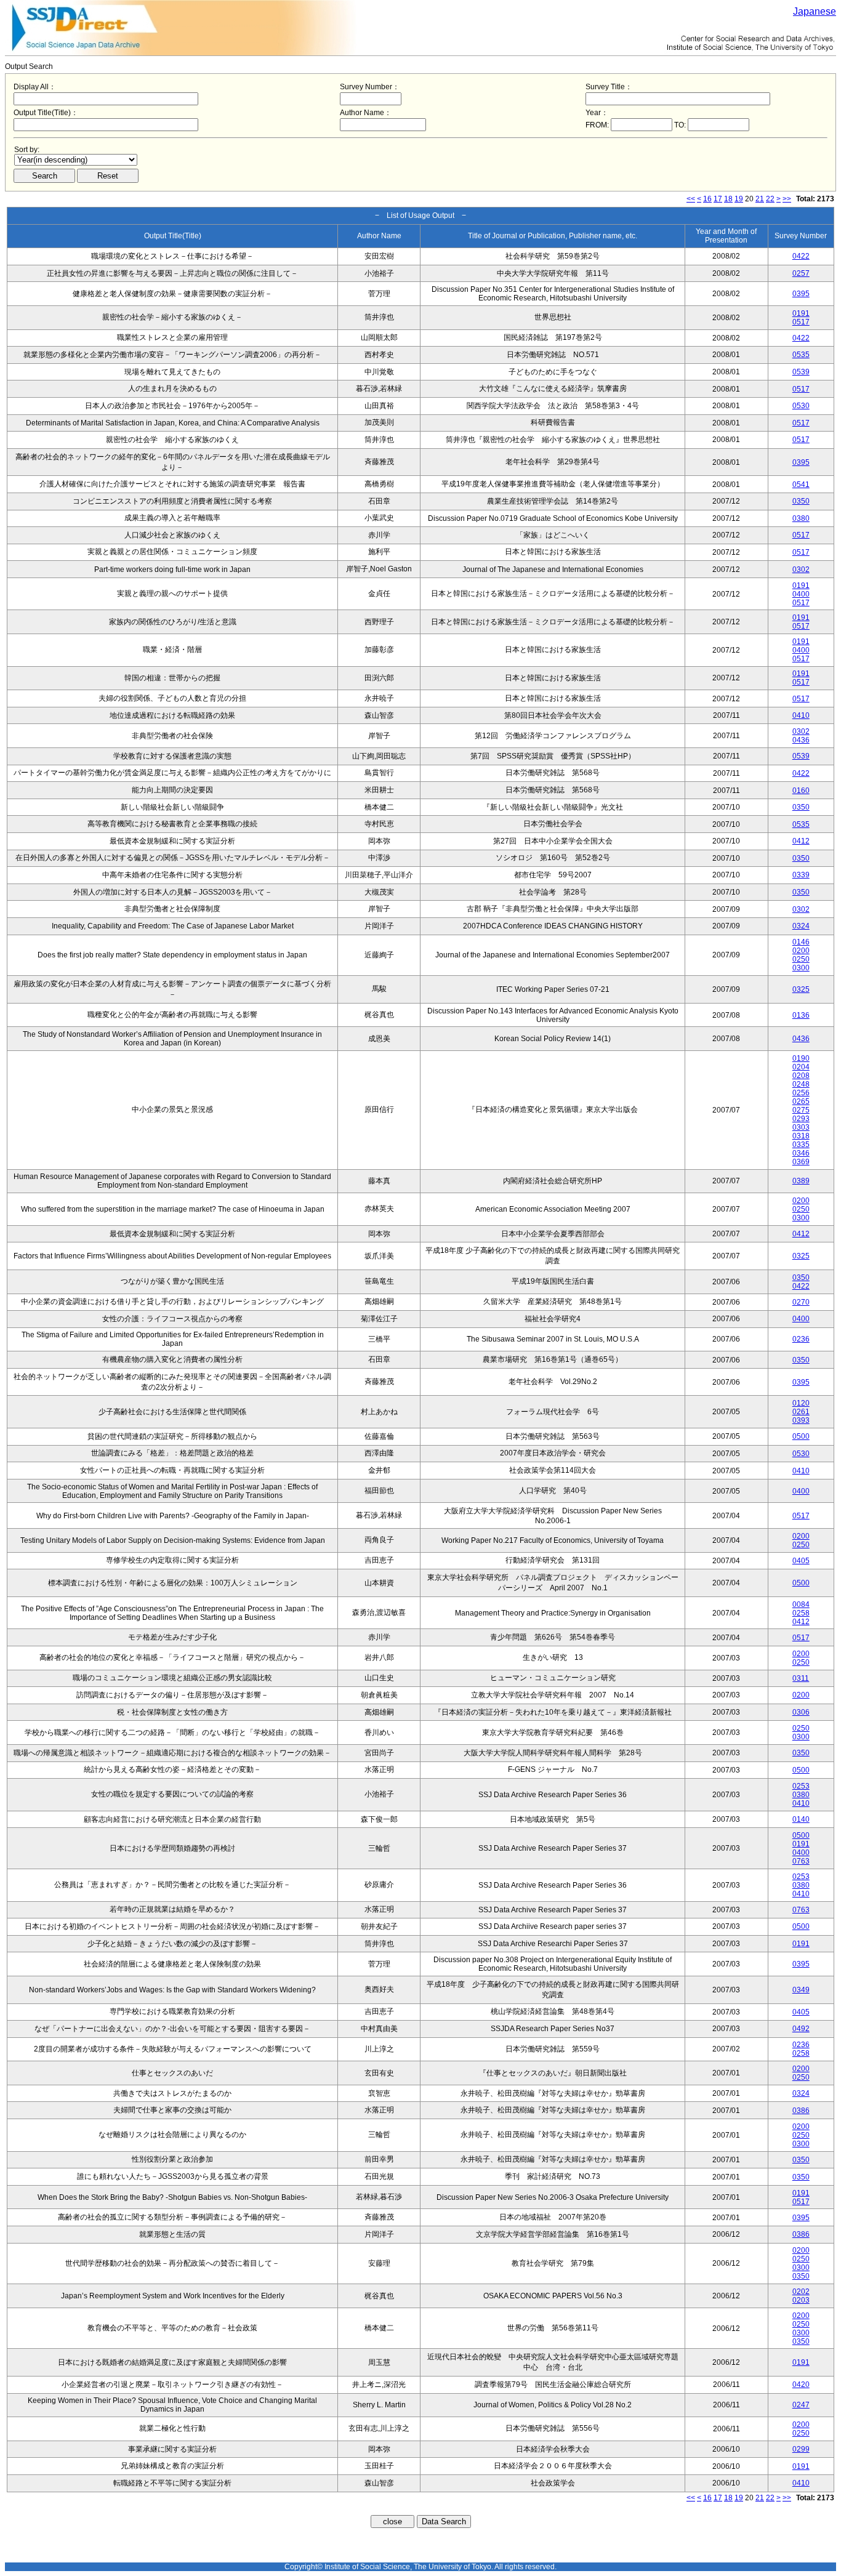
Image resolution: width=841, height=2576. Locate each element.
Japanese (815, 11)
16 (707, 199)
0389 (801, 1181)
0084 (801, 1604)
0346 (801, 1153)
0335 (801, 1145)
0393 (801, 1420)
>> (787, 199)
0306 (801, 1712)
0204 (801, 1067)
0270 (801, 1302)
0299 (801, 2449)
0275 (801, 1110)
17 (718, 199)
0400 (801, 594)
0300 (801, 968)
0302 (801, 570)
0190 (801, 1058)
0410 (801, 715)
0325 (801, 989)
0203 (801, 2300)
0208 (801, 1076)
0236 (801, 1339)
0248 (801, 1084)
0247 (801, 2405)
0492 (801, 2029)
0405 (801, 1561)
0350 (801, 501)
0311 (801, 1678)
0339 (801, 875)
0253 (801, 1786)
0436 (801, 740)
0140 (801, 1819)
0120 (801, 1403)
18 (728, 199)
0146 (801, 942)
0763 (801, 1861)
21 (760, 199)
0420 (801, 2385)
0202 (801, 2292)
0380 (801, 518)
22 (770, 199)
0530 (801, 406)
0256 (801, 1093)
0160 (801, 791)
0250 (801, 959)
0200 (801, 951)
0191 (801, 313)
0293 (801, 1119)
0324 (801, 926)
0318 (801, 1136)
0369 (801, 1162)
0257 (801, 273)
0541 (801, 485)
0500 (801, 1436)
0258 (801, 1613)
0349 (801, 1990)
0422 (801, 256)
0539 (801, 372)
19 (739, 199)
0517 (801, 322)
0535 (801, 355)
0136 (801, 1015)
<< (691, 199)
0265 (801, 1101)
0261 (801, 1412)
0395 (801, 294)
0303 (801, 1127)
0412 (801, 841)
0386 (801, 2111)
